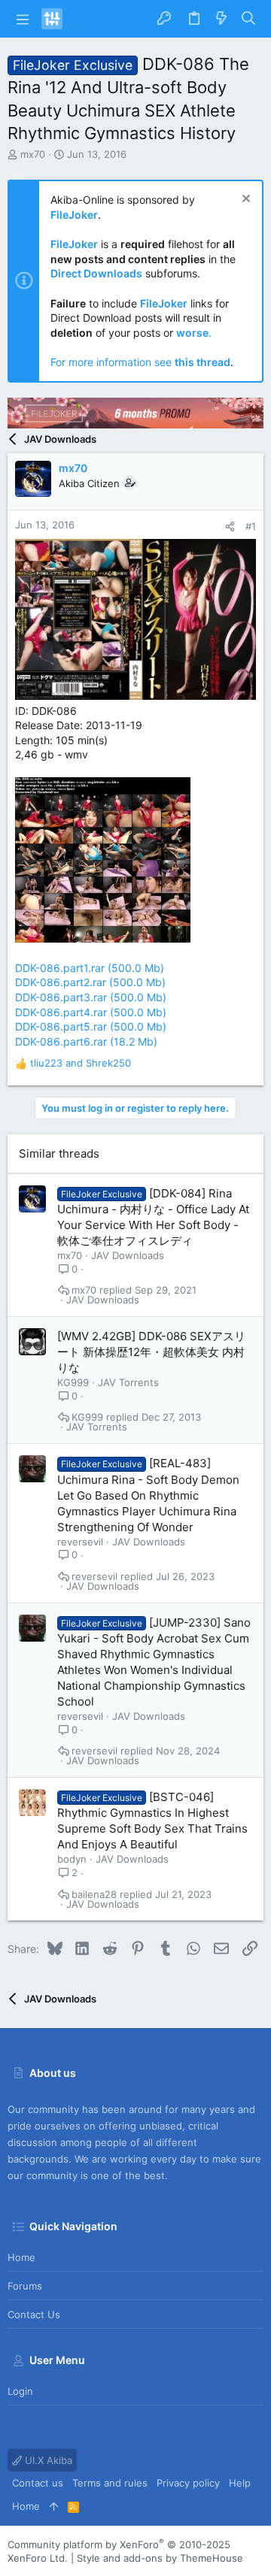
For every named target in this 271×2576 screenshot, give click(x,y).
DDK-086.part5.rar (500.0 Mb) (91, 1026)
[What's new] (221, 19)
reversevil (80, 1542)
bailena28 (94, 1895)
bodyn (72, 1859)
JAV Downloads (128, 1255)
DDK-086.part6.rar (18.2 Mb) (86, 1041)
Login (20, 2391)
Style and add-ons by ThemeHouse (160, 2558)
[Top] (54, 2506)
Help (240, 2483)
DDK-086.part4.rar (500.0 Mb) (91, 1012)
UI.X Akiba (47, 2460)
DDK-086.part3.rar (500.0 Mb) (91, 997)
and (81, 1063)
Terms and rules (110, 2483)
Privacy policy (188, 2483)
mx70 (33, 154)
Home (21, 2257)
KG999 (73, 1382)
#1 (251, 526)
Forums (25, 2286)
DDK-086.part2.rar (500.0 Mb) (90, 982)
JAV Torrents (128, 1382)
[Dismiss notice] (244, 200)
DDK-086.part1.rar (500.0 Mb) (90, 968)
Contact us (34, 2314)
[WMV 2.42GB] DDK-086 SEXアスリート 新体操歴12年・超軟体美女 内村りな (151, 1352)
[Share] (230, 527)
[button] (23, 19)
